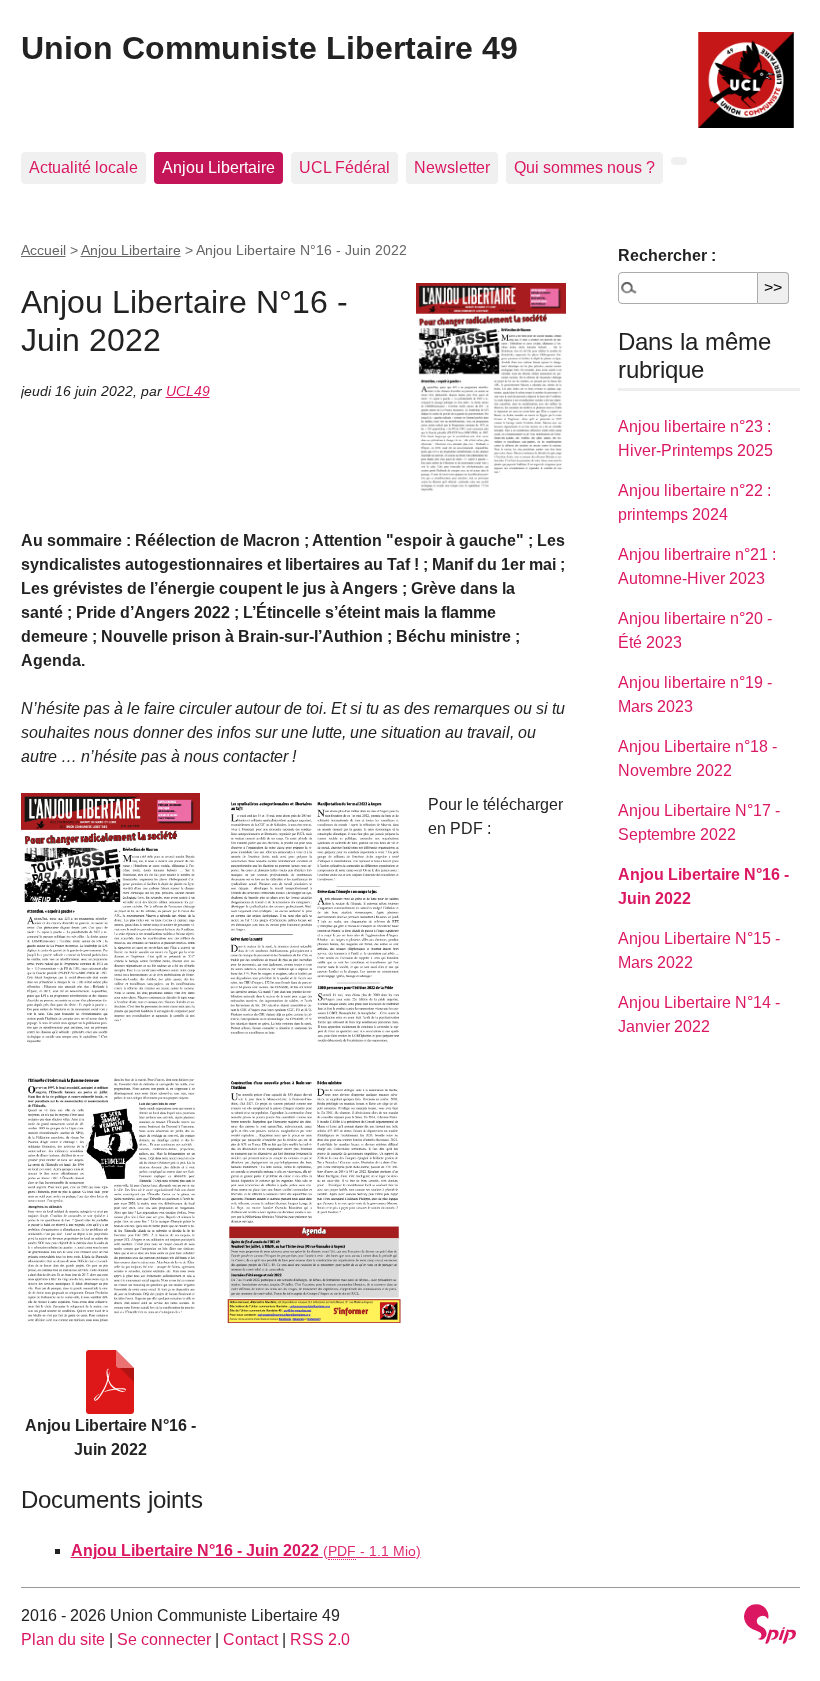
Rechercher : (667, 255)
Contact (250, 1639)
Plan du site (63, 1639)
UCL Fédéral (344, 167)
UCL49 (188, 391)
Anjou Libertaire (218, 167)
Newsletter (452, 167)
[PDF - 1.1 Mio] (110, 1382)
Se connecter (164, 1639)
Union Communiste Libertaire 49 (269, 48)
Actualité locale (83, 167)
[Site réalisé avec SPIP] (770, 1626)
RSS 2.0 (320, 1639)
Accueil (43, 250)
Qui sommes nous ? (584, 167)
